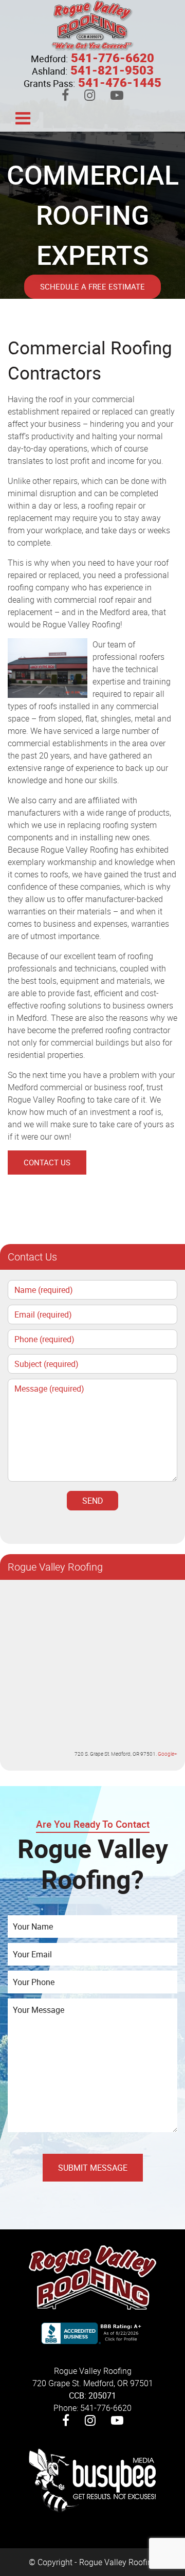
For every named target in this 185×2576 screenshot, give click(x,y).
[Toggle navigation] (23, 117)
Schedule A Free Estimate (92, 286)
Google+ (168, 1754)
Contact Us (47, 1162)
